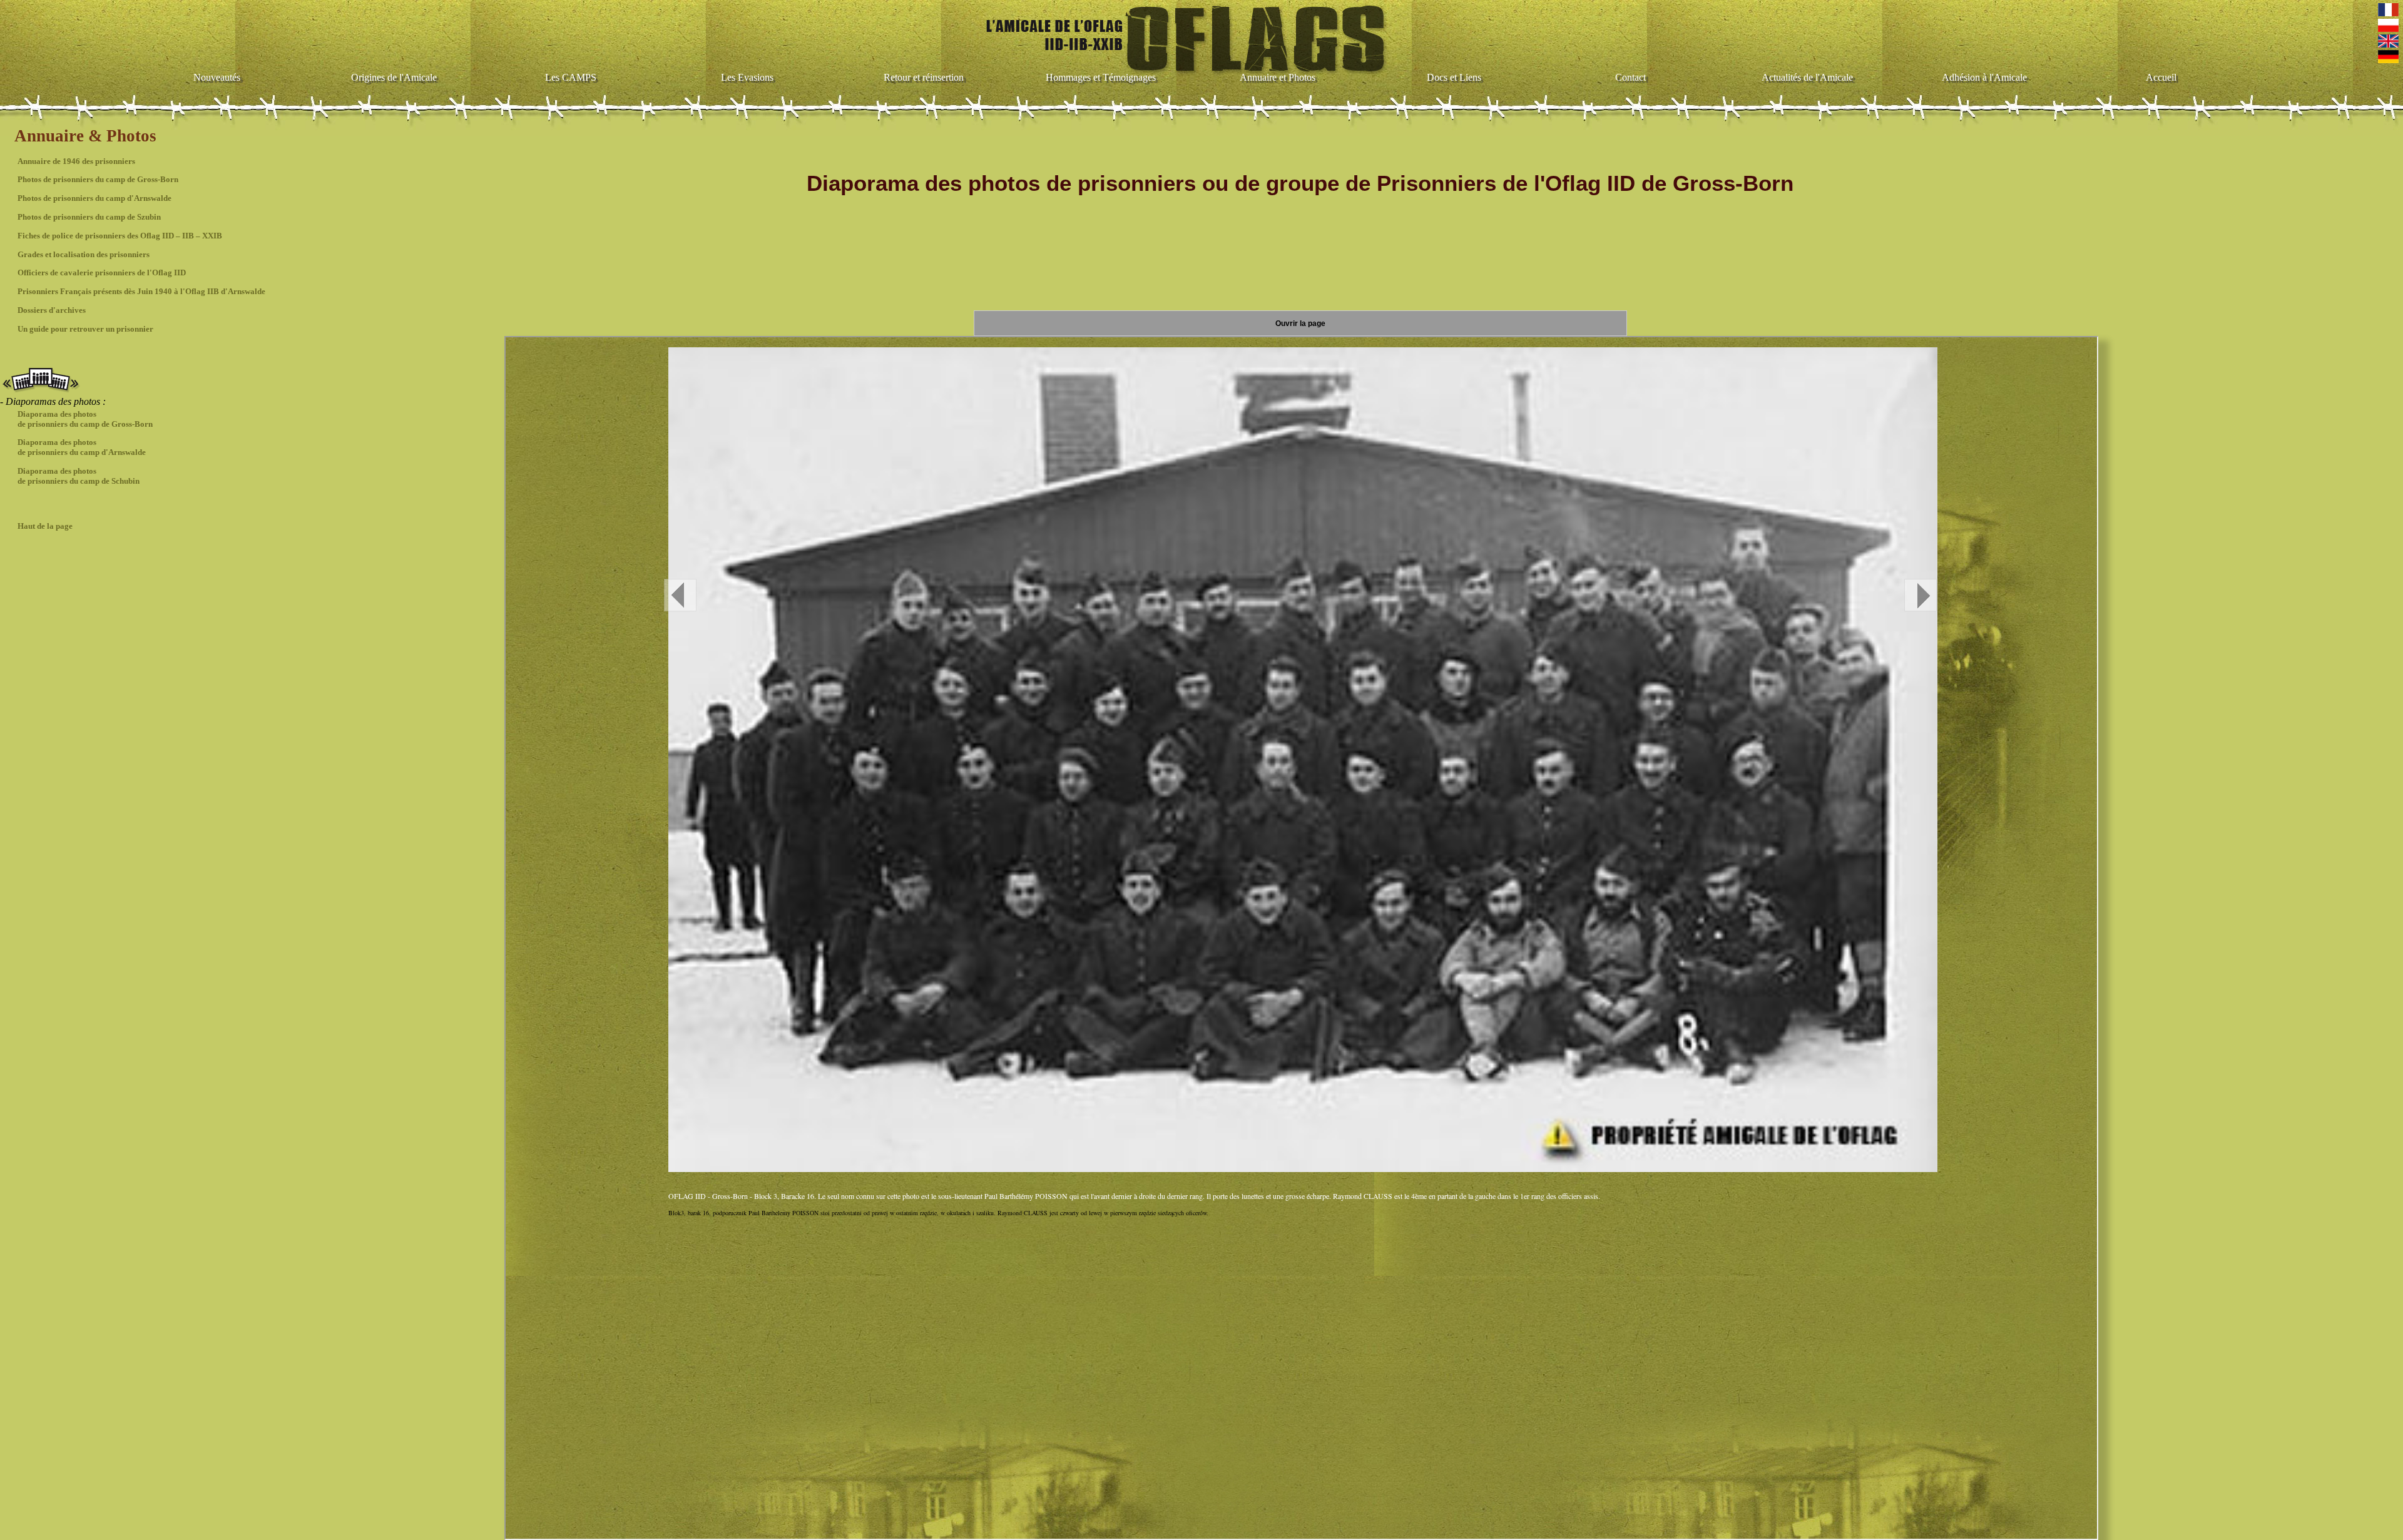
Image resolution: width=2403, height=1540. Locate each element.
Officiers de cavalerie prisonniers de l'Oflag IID (102, 273)
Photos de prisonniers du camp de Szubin (89, 217)
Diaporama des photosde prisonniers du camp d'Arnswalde (82, 447)
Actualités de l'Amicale (1807, 77)
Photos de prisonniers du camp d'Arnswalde (94, 198)
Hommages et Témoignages (1101, 77)
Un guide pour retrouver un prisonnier (85, 329)
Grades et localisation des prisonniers (84, 254)
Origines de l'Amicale (394, 77)
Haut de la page (45, 526)
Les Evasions (747, 77)
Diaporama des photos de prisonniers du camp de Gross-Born (85, 419)
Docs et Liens (1454, 77)
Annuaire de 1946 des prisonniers (76, 161)
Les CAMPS (571, 77)
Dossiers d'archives (52, 310)
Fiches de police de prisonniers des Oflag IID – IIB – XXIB (120, 236)
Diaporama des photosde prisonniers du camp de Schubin (79, 476)
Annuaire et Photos (1278, 77)
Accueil (2161, 77)
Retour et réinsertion (924, 77)
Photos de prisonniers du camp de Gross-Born (98, 179)
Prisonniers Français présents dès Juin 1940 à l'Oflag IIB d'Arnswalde (141, 291)
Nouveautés (217, 77)
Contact (1630, 77)
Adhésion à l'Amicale (1984, 77)
